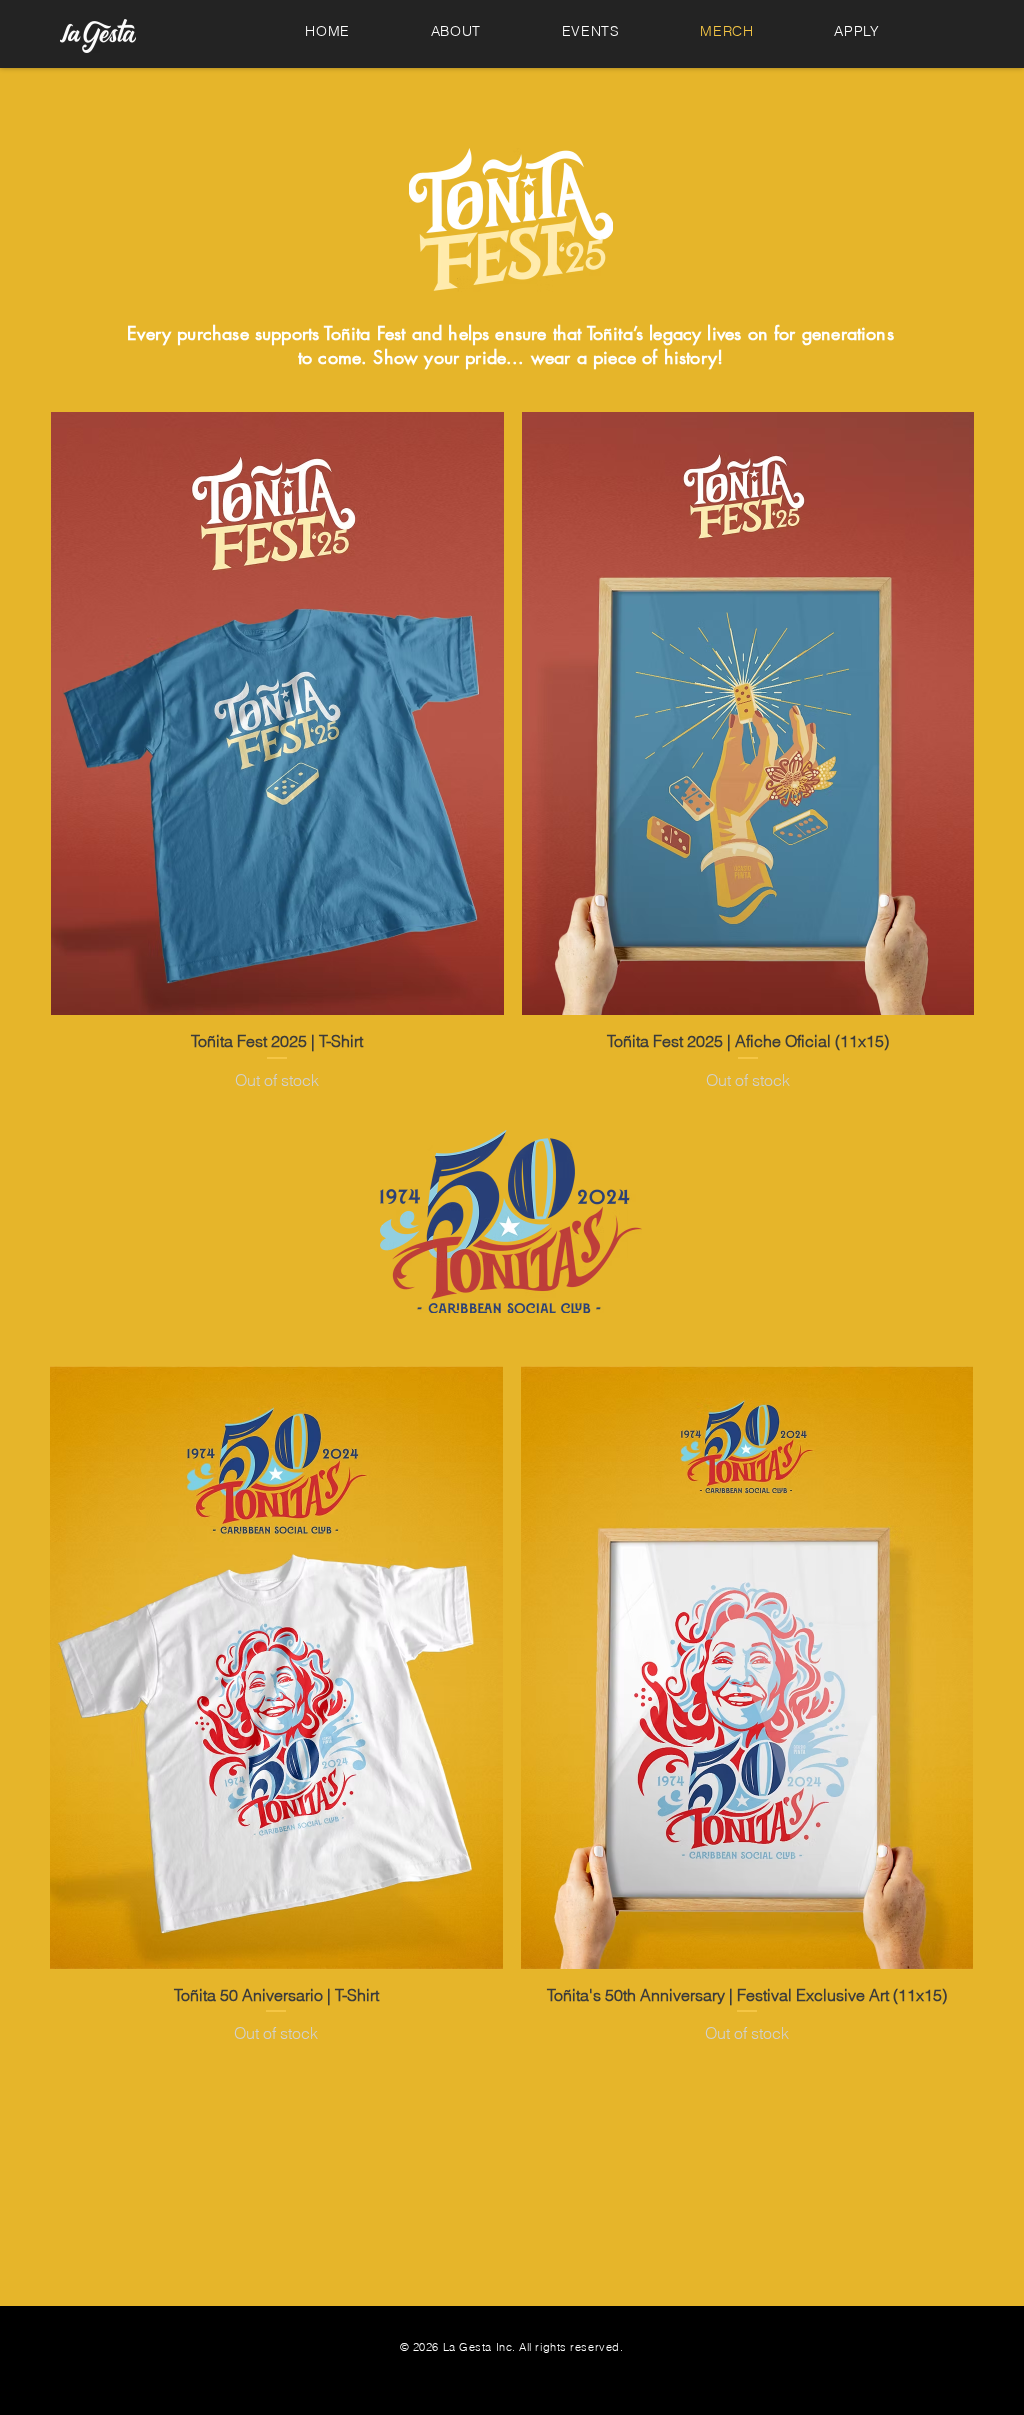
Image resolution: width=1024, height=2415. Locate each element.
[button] (857, 31)
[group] (512, 752)
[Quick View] (277, 713)
